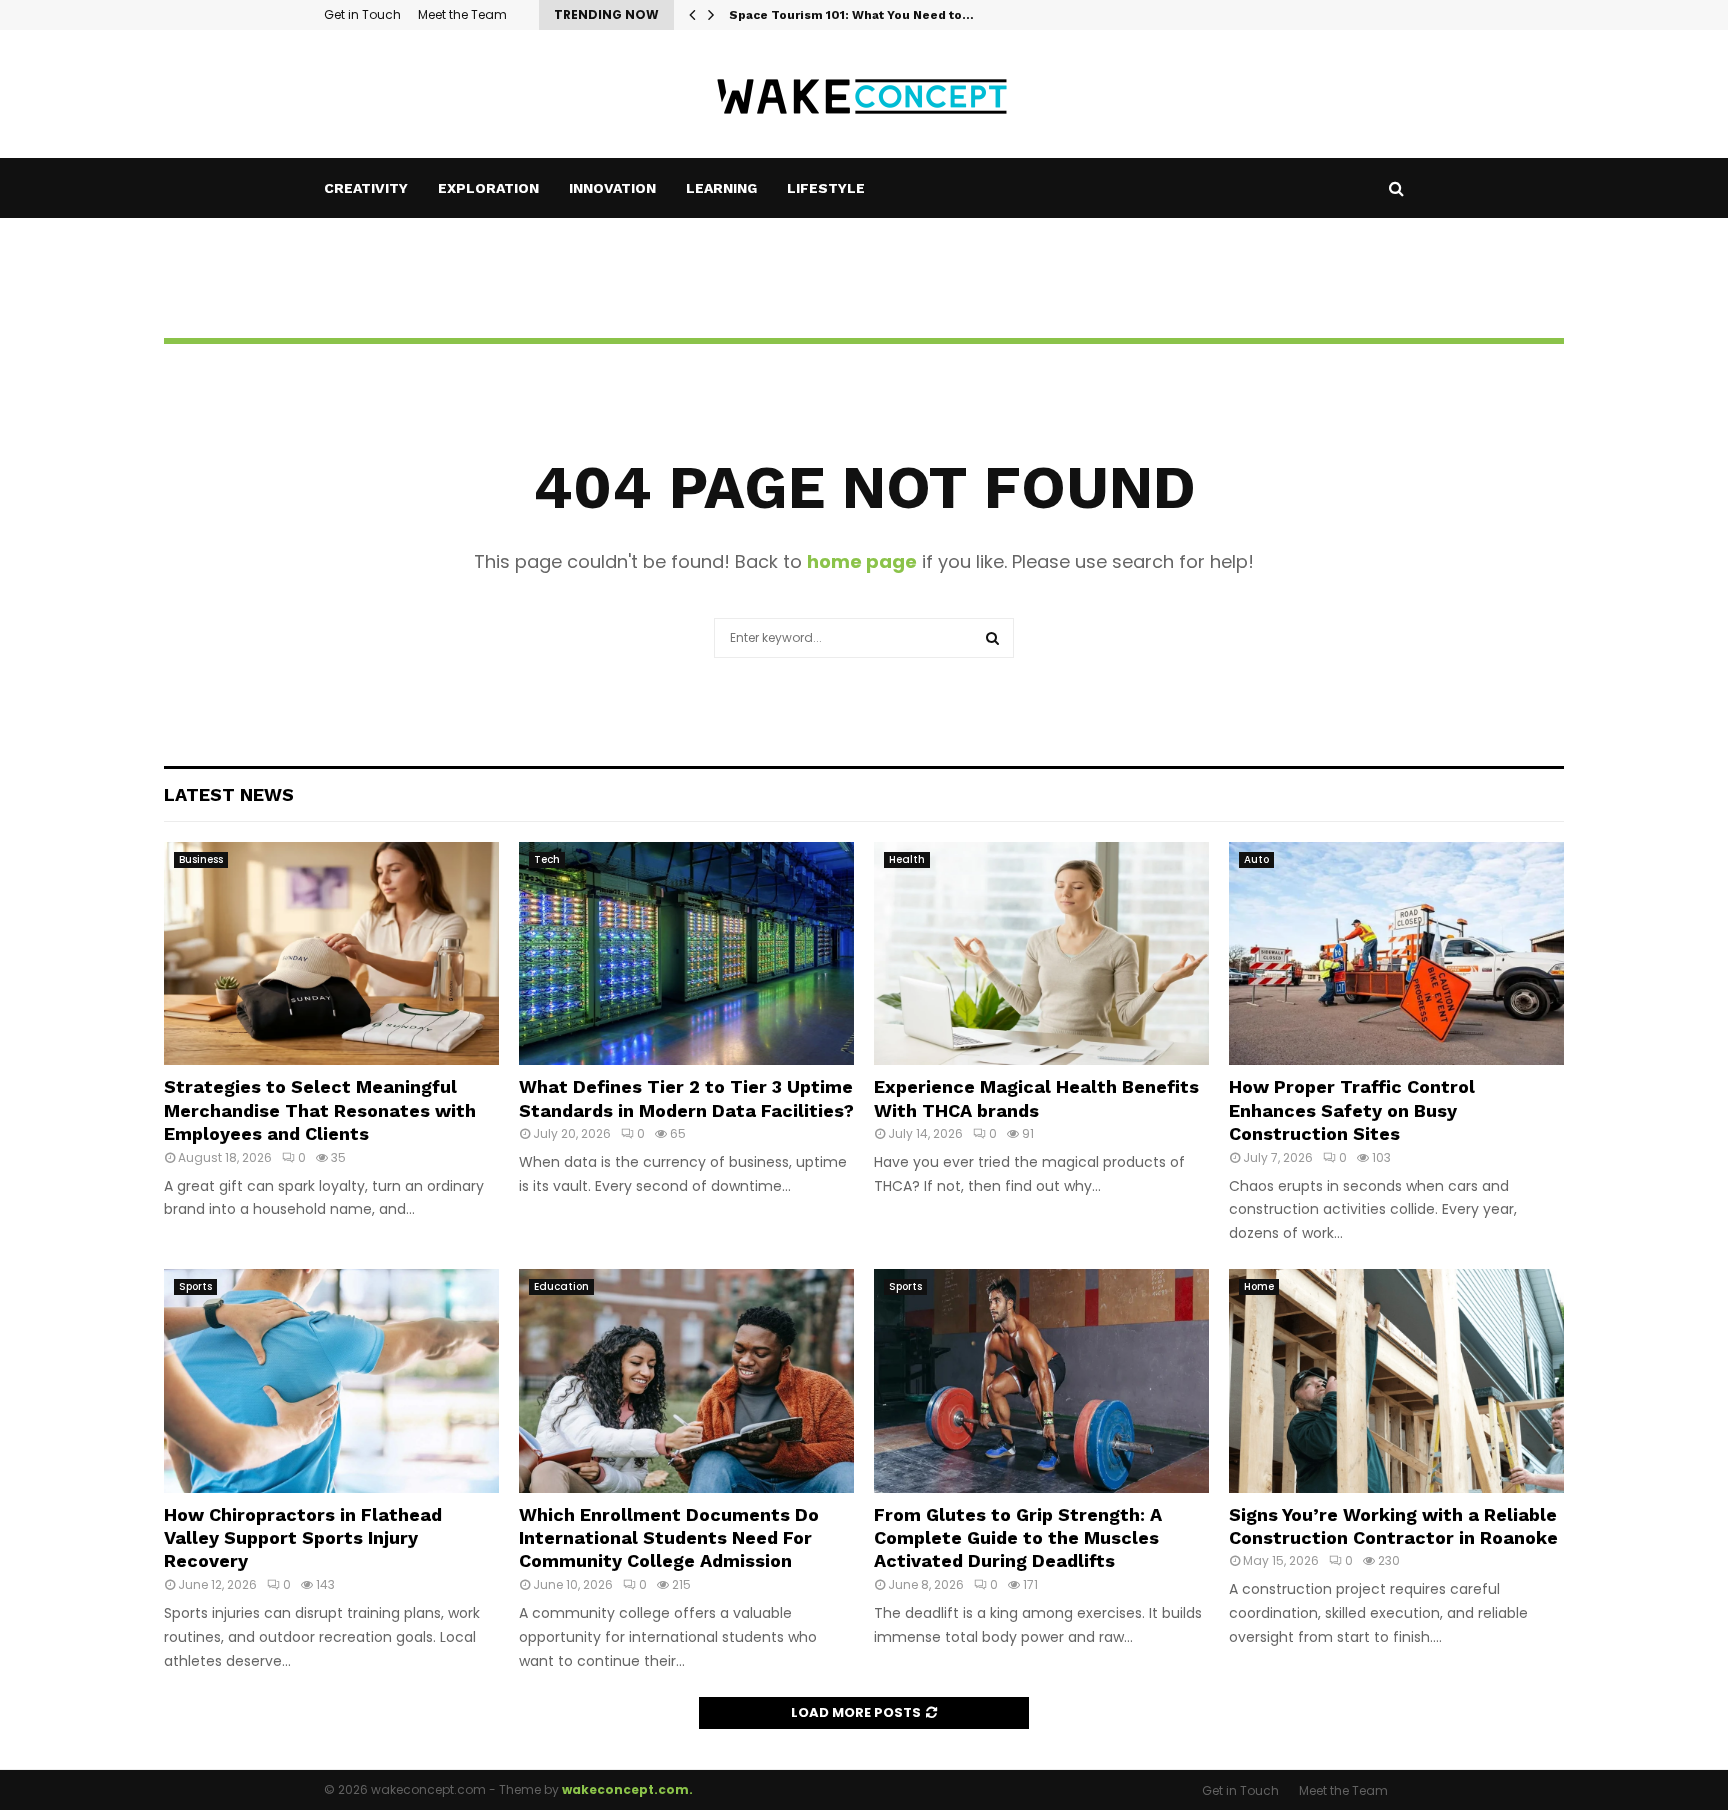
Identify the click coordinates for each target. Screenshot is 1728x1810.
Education (561, 1286)
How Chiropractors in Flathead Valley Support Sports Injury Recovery (303, 1538)
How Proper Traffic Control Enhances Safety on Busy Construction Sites (1352, 1110)
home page (862, 561)
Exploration (488, 188)
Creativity (366, 188)
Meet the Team (462, 14)
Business (201, 859)
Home (1259, 1286)
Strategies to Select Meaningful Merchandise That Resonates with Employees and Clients (320, 1110)
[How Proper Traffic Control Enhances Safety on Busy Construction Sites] (1396, 953)
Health (907, 859)
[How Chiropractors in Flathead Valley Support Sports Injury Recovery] (331, 1380)
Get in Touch (362, 14)
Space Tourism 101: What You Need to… (851, 15)
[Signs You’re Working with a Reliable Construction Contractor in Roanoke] (1396, 1380)
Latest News (229, 794)
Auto (1256, 859)
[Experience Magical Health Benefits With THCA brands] (1041, 953)
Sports (195, 1286)
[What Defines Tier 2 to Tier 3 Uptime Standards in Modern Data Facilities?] (686, 953)
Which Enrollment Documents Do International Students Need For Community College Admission (669, 1538)
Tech (547, 859)
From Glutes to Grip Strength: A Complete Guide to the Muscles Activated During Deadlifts (1018, 1538)
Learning (721, 188)
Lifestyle (826, 188)
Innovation (612, 188)
